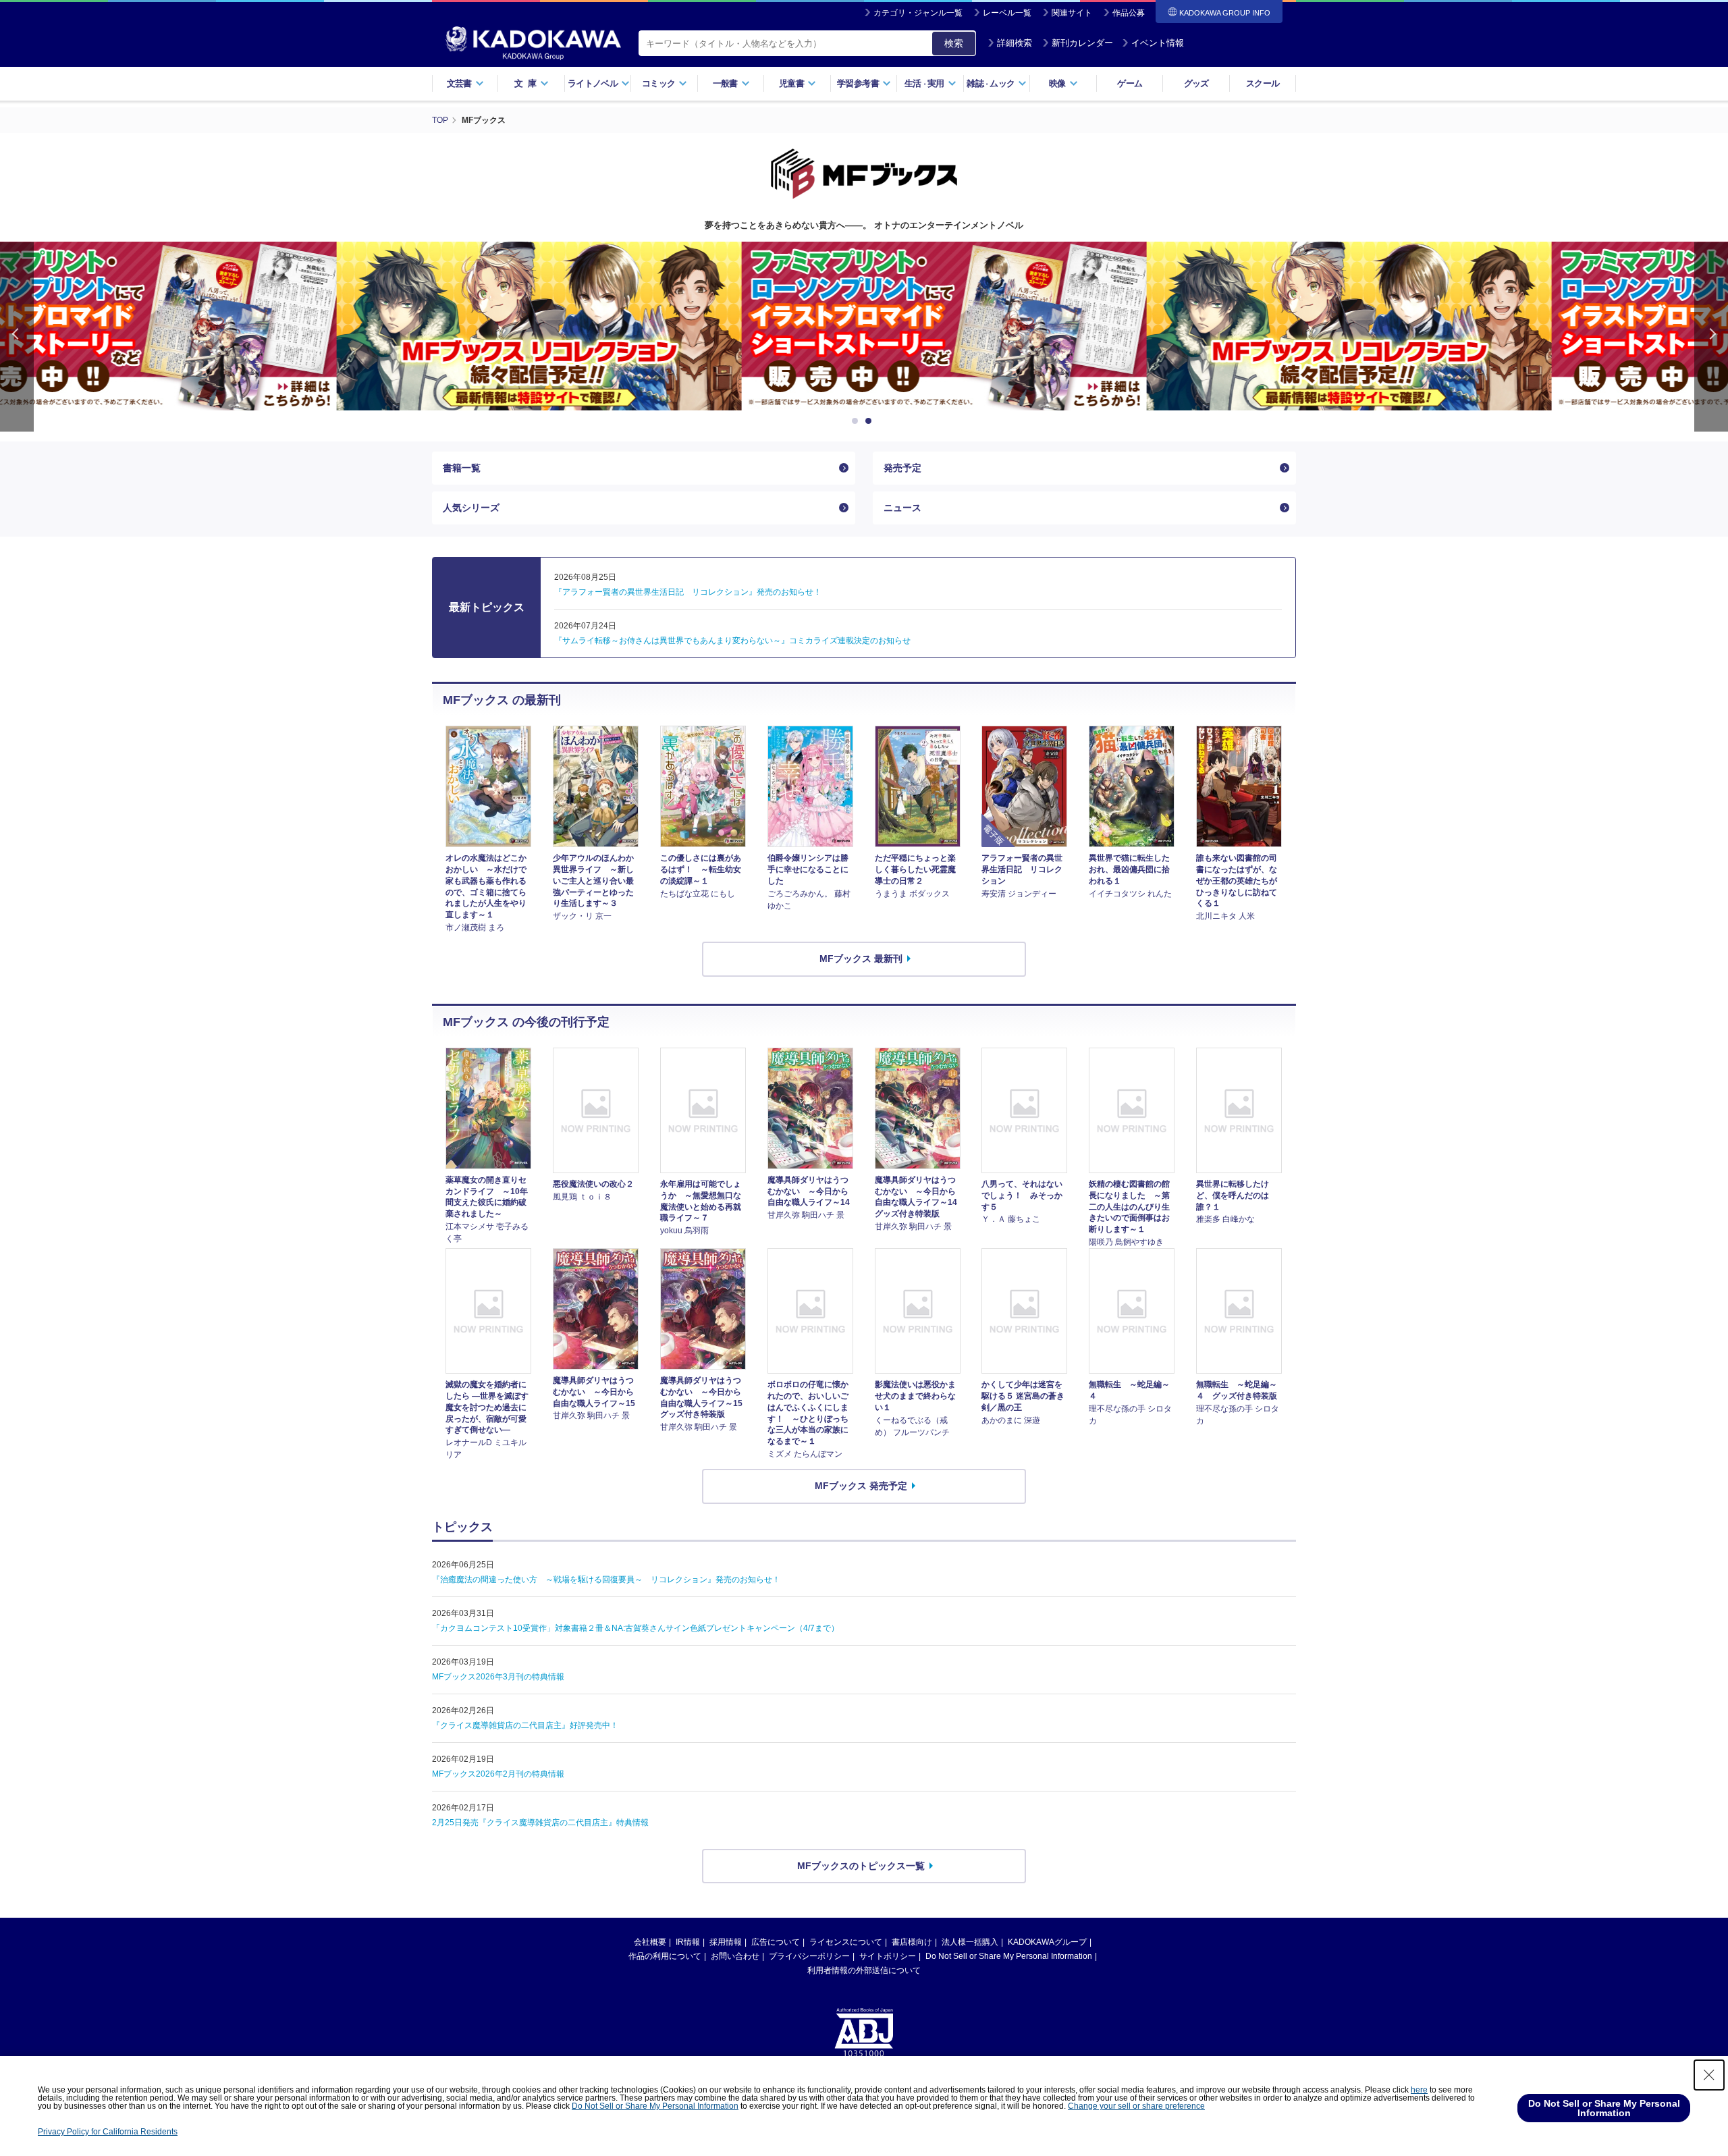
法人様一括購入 (970, 1942)
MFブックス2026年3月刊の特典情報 (498, 1677)
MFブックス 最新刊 (861, 959)
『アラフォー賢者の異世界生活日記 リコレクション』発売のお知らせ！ (688, 592)
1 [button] (857, 421)
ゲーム (1130, 83)
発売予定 (902, 468)
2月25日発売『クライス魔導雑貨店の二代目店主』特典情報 (540, 1823)
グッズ (1196, 83)
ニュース (902, 508)
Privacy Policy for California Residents (108, 2132)
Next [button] (1711, 336)
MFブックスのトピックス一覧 (861, 1866)
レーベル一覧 (1007, 13)
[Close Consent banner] (1709, 2075)
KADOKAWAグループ (1047, 1942)
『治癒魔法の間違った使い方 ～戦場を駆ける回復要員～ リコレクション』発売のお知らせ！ (606, 1580)
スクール (1263, 83)
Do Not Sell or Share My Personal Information (1009, 1956)
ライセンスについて (846, 1942)
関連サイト (1072, 13)
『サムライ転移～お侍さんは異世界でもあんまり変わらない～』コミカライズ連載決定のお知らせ (732, 641)
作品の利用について (665, 1956)
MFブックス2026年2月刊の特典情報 (498, 1774)
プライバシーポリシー (809, 1956)
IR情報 (688, 1942)
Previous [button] (17, 336)
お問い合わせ (735, 1956)
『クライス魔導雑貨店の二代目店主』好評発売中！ (525, 1725)
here (1419, 2090)
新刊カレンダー (1082, 43)
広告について (776, 1942)
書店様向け (912, 1942)
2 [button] (871, 421)
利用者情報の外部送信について (864, 1970)
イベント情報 (1158, 43)
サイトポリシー (888, 1956)
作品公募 (1129, 13)
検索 (954, 43)
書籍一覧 (462, 468)
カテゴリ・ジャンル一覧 (918, 13)
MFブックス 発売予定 (861, 1486)
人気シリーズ (471, 508)
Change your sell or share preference (1136, 2106)
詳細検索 (1015, 43)
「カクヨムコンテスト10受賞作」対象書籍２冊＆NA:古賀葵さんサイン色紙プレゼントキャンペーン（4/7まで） (636, 1628)
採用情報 (726, 1942)
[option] (459, 326)
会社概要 (650, 1942)
